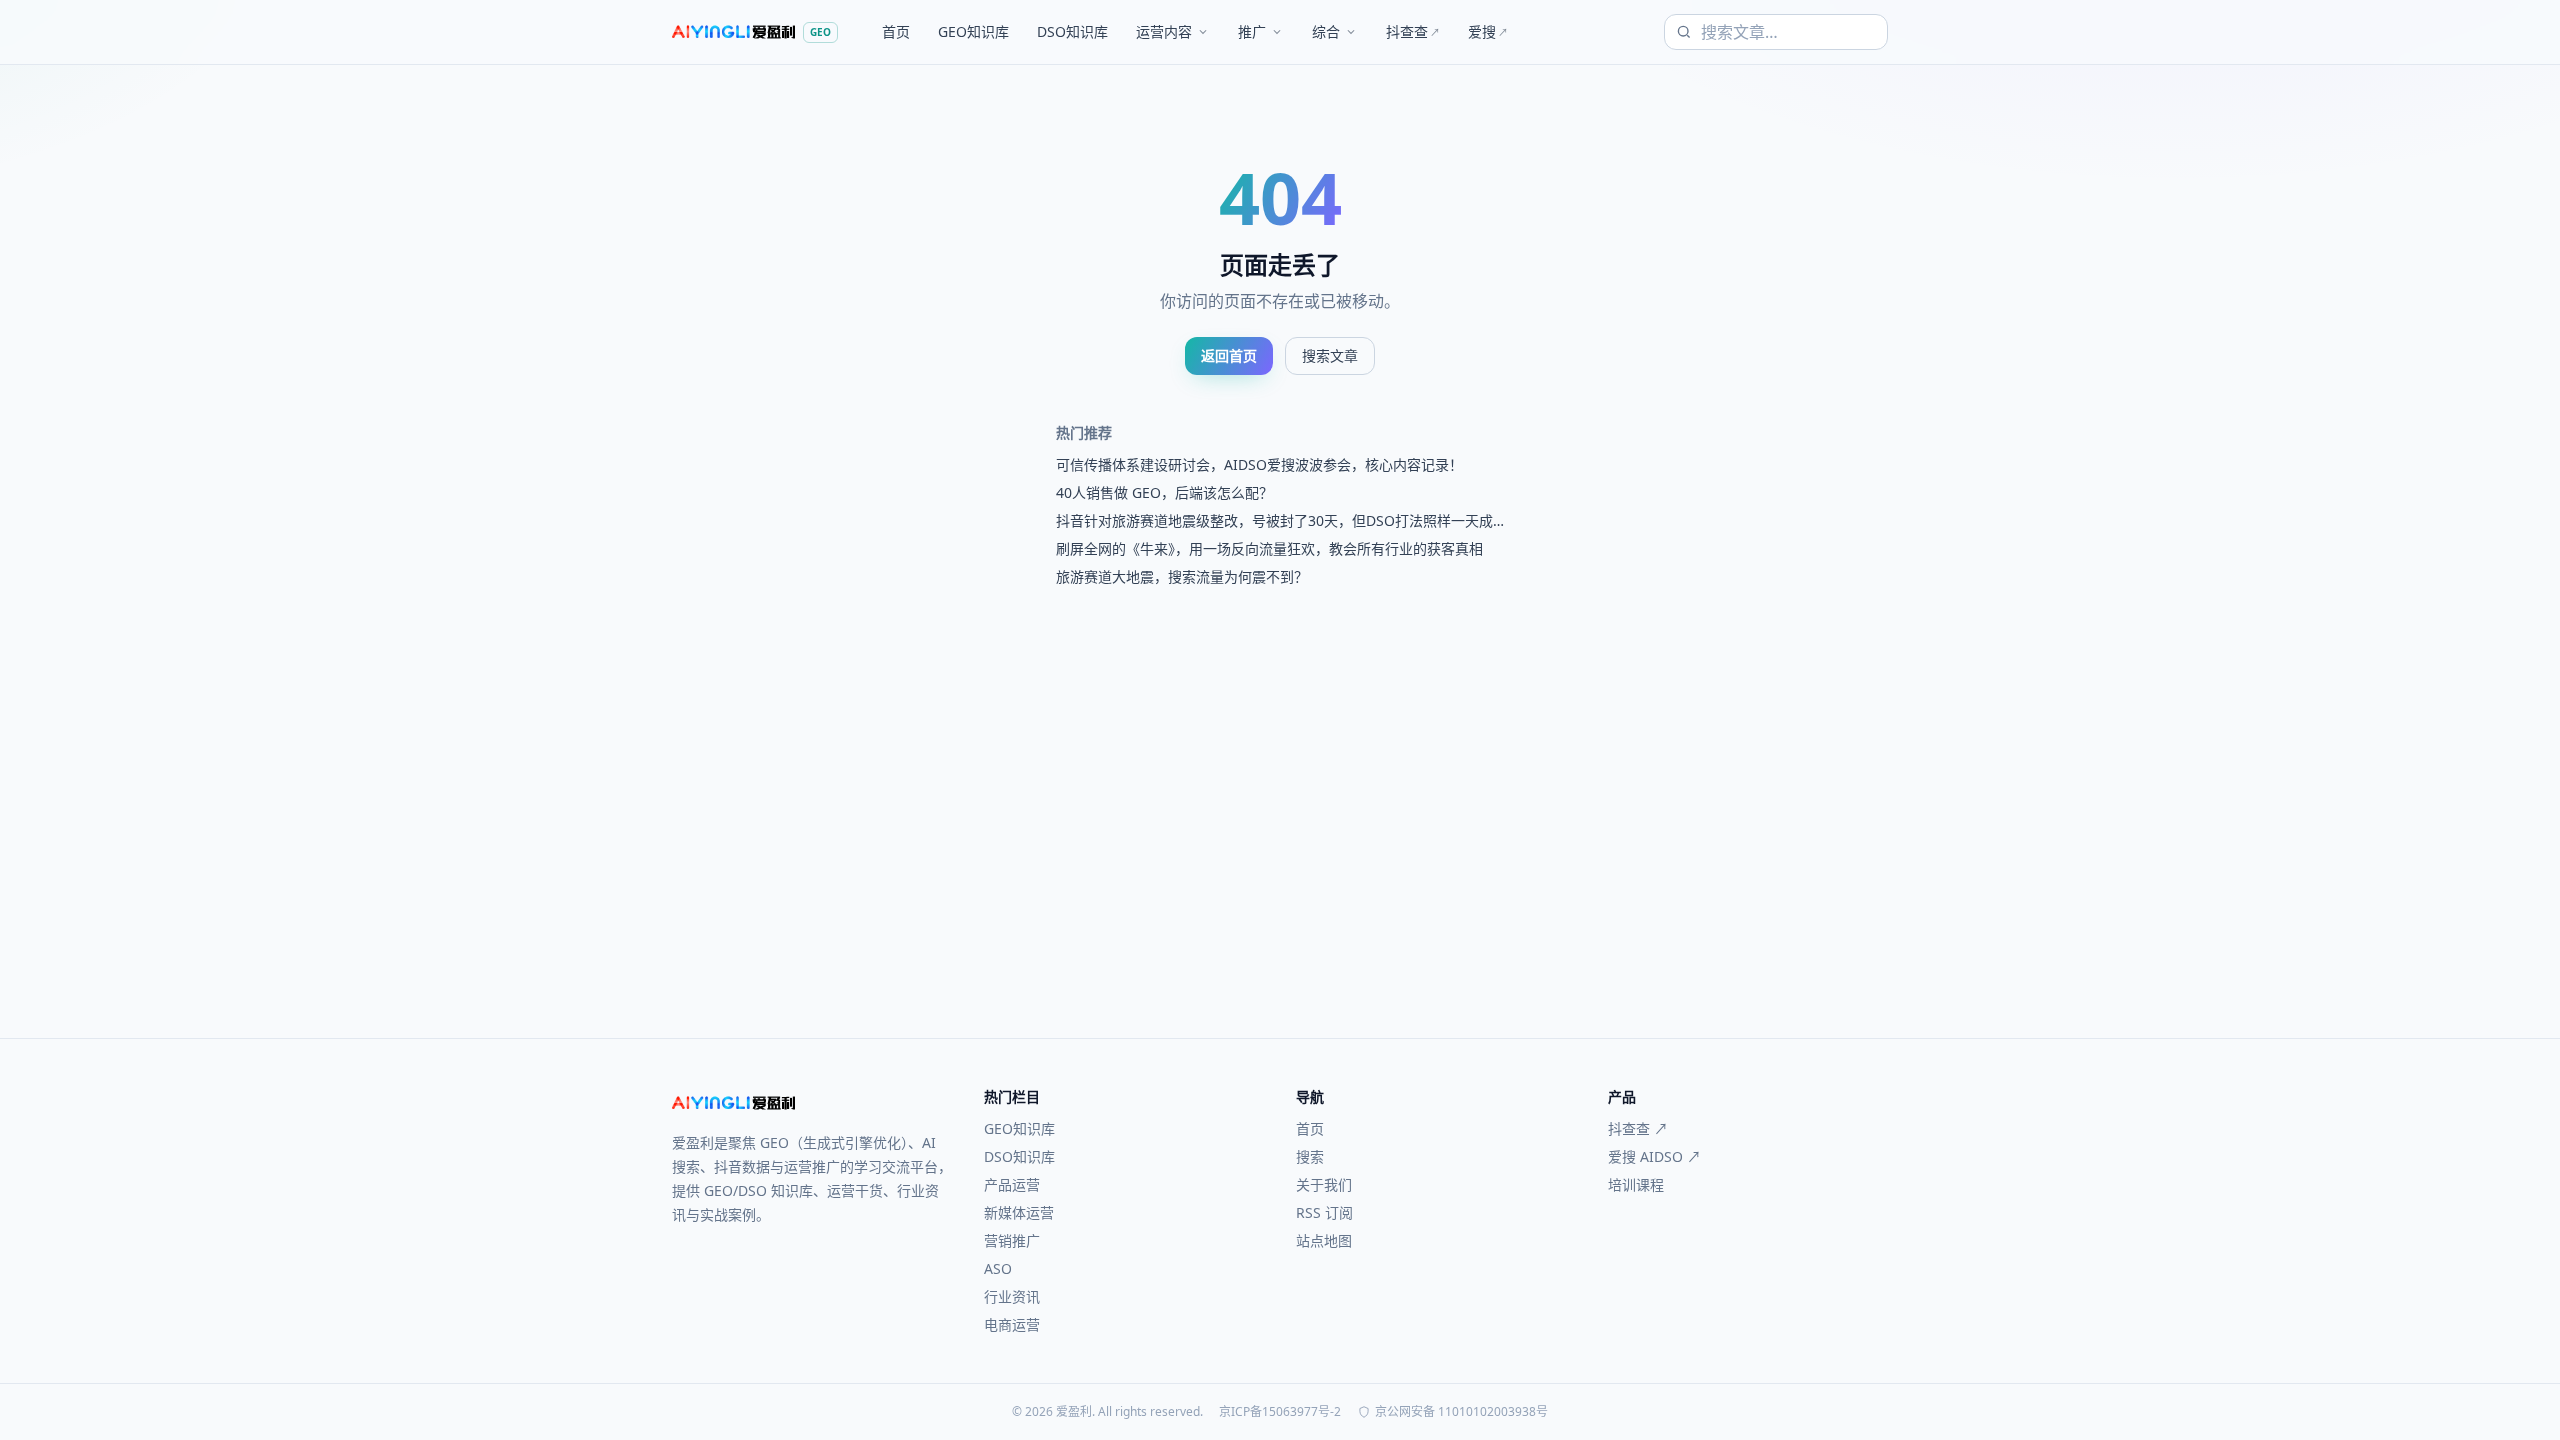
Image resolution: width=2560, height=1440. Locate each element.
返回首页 (1229, 355)
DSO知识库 (1072, 31)
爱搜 (1488, 31)
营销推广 (1012, 1240)
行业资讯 (1012, 1296)
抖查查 (1413, 31)
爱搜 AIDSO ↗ (1654, 1156)
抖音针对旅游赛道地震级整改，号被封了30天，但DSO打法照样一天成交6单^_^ (1274, 521)
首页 (896, 31)
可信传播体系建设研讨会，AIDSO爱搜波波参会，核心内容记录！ (1259, 464)
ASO (998, 1268)
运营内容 (1164, 31)
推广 (1252, 31)
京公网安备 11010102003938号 (1461, 1412)
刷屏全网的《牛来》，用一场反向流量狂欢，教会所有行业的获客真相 (1269, 548)
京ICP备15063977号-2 (1280, 1412)
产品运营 (1012, 1184)
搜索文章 (1330, 355)
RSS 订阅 (1324, 1212)
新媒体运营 (1019, 1212)
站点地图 (1324, 1240)
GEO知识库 (973, 31)
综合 (1326, 31)
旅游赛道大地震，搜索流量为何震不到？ (1182, 576)
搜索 (1310, 1156)
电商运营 (1012, 1324)
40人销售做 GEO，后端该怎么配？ (1164, 492)
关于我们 (1324, 1184)
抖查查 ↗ (1638, 1128)
